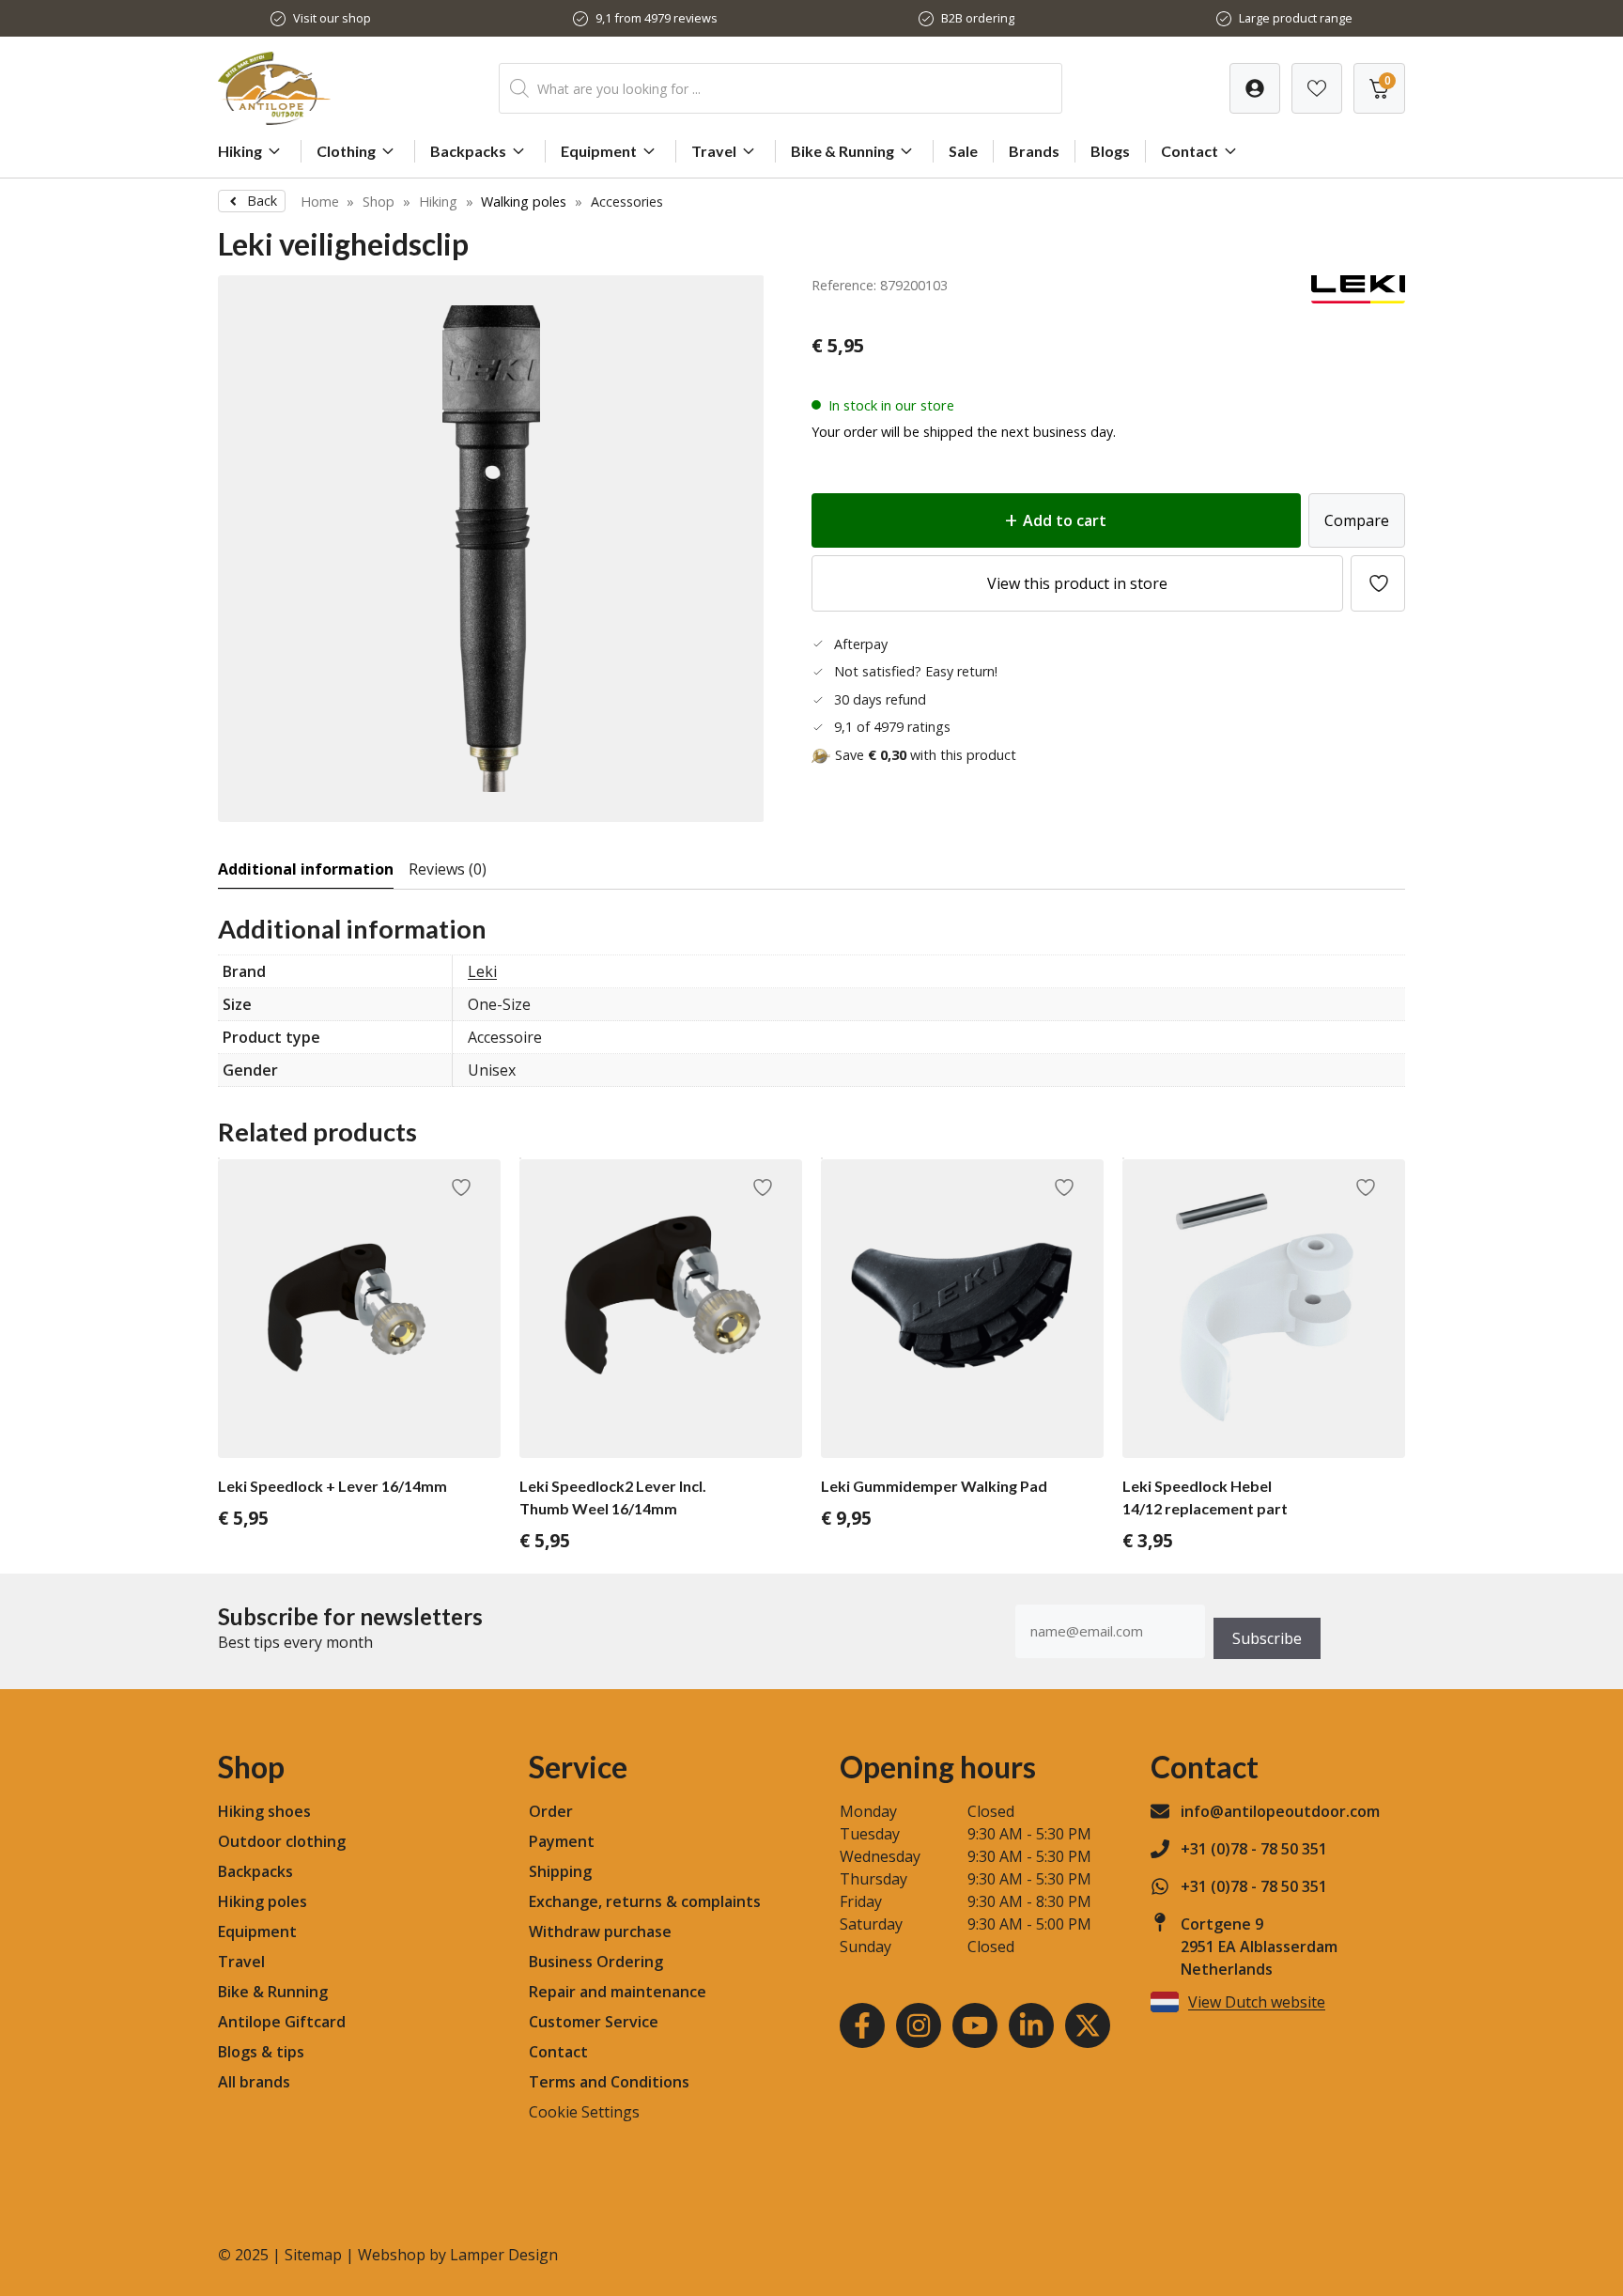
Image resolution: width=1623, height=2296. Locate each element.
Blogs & (245, 2052)
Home (320, 202)
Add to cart (1065, 520)
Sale (963, 151)
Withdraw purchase (600, 1931)
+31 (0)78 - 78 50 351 (1254, 1849)
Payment (562, 1841)
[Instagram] (919, 2025)
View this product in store (1077, 583)
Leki (482, 971)
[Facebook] (862, 2025)
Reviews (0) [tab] (448, 869)
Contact (1190, 151)
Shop (379, 202)
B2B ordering (978, 18)
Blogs (1110, 151)
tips (290, 2052)
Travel (714, 151)
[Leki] (1358, 298)
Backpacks (468, 151)
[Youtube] (975, 2025)
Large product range (1296, 18)
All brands (254, 2082)
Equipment (599, 151)
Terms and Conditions (609, 2082)
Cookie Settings (584, 2112)
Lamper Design (504, 2255)
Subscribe (1267, 1638)
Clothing (346, 151)
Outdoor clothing (282, 1841)
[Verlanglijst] (1255, 88)
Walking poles (524, 202)
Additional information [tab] (306, 869)
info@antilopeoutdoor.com (1280, 1811)
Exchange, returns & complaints (645, 1901)
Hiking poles (263, 1901)
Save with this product (926, 755)
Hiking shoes (264, 1811)
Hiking (240, 151)
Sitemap (313, 2255)
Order (551, 1811)
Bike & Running (842, 151)
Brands (1034, 151)
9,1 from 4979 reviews (657, 18)
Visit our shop (332, 18)
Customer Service (594, 2022)
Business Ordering (596, 1962)
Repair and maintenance (618, 1992)
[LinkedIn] (1031, 2025)
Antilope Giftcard (282, 2022)
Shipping (560, 1871)
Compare (1357, 520)
